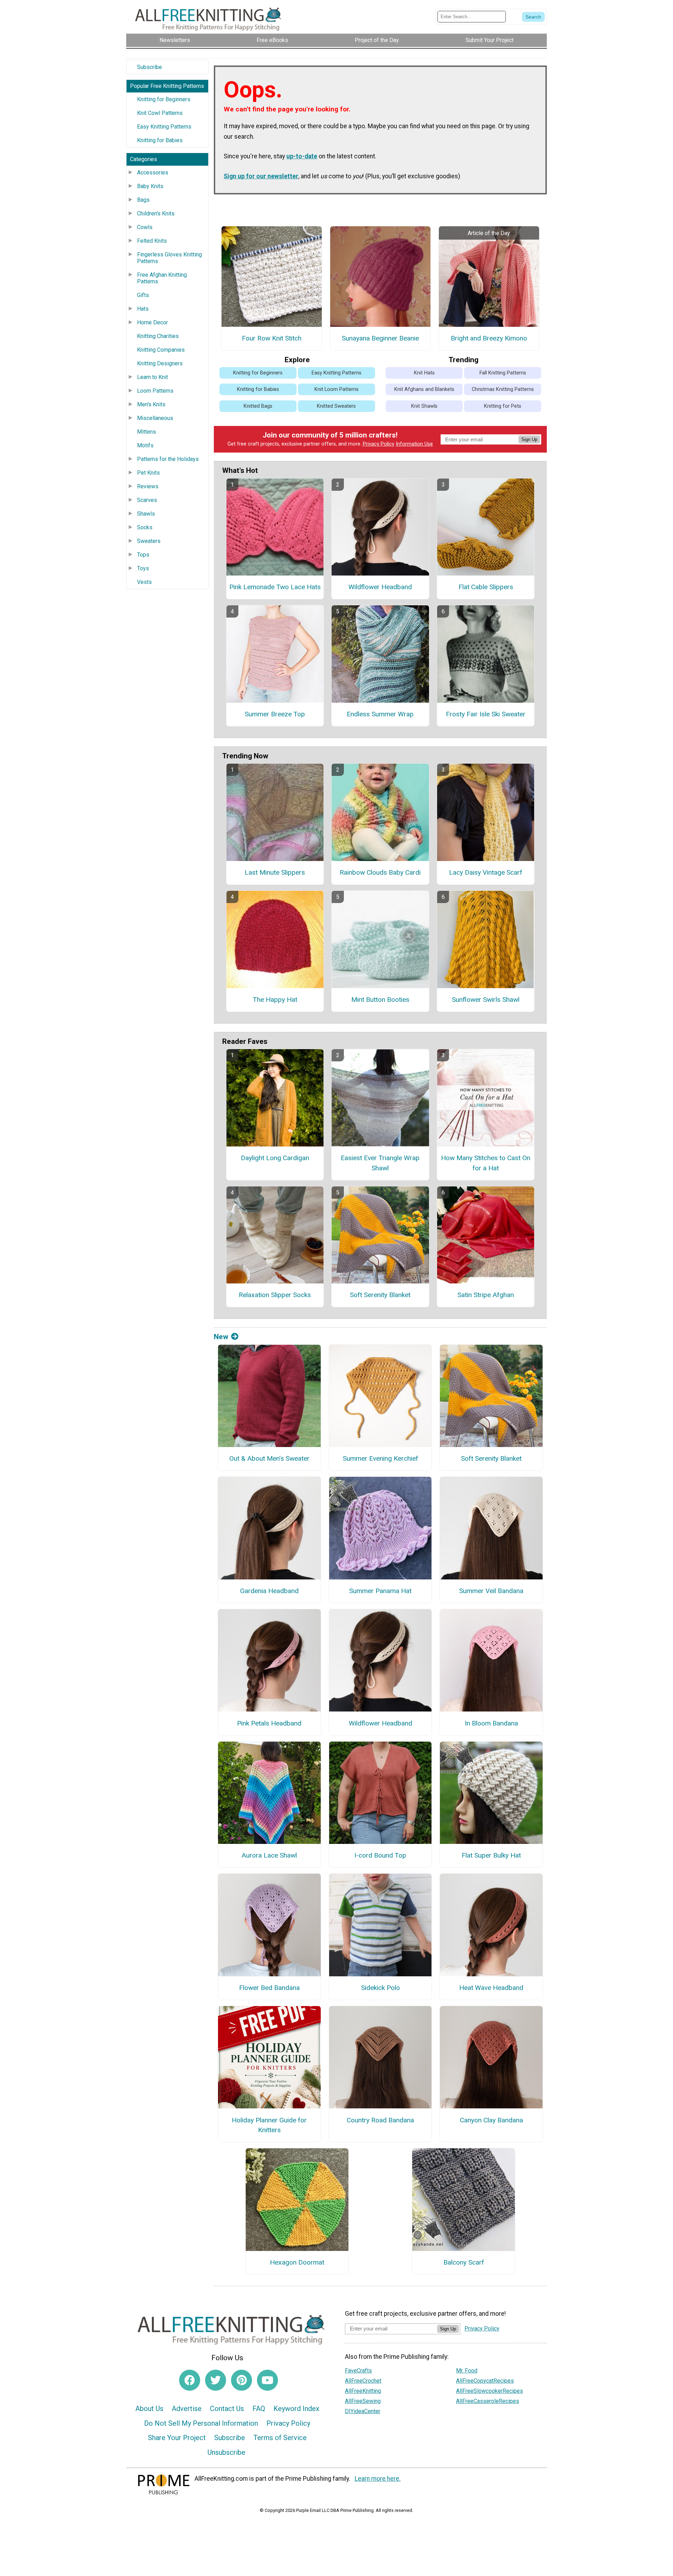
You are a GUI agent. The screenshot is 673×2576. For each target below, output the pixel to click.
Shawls (146, 514)
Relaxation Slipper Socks (275, 1295)
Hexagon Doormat (297, 2262)
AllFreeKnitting (363, 2391)
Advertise (187, 2409)
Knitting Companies (161, 350)
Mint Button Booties (380, 1000)
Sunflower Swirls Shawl (486, 1000)
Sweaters (149, 541)
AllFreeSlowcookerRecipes (490, 2391)
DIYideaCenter (363, 2411)
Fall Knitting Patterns (503, 373)
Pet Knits (148, 473)
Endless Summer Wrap (380, 714)
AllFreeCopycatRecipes (485, 2381)
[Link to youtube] (267, 2380)
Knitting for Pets (503, 406)
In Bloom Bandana (491, 1723)
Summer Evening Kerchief (380, 1458)
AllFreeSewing (363, 2401)
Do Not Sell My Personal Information (201, 2423)
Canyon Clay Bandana (491, 2120)
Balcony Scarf (464, 2262)
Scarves (147, 500)
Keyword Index (296, 2409)
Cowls (145, 227)
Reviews (148, 486)
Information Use (414, 444)
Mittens (147, 432)
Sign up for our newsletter (261, 176)
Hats (143, 309)
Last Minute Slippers (275, 872)
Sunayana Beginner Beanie (380, 338)
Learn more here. (378, 2479)
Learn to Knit (152, 377)
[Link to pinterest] (242, 2380)
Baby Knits (150, 186)
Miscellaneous (155, 418)
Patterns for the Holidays (168, 459)
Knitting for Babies (160, 140)
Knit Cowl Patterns (160, 113)
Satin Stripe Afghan (486, 1295)
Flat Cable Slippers (486, 587)
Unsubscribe (226, 2452)
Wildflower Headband (380, 587)
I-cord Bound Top (380, 1855)
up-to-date (302, 156)
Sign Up (529, 439)
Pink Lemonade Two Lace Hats (275, 587)
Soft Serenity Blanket (380, 1295)
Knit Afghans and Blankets (424, 389)
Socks (145, 527)
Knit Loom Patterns (336, 389)
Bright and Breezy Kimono (489, 338)
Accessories (153, 173)
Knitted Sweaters (336, 406)
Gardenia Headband (269, 1591)
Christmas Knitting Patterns (503, 389)
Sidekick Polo (380, 1988)
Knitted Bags (258, 406)
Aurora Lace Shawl (269, 1855)
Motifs (145, 445)
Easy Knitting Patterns (164, 127)
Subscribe (149, 67)
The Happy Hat (275, 1000)
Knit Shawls (424, 406)
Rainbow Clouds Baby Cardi (380, 872)
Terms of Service (280, 2438)
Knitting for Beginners (164, 99)
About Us (149, 2409)
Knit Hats (424, 373)
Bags (143, 200)
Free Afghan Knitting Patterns (162, 278)
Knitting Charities (158, 336)
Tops (143, 555)
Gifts (143, 295)
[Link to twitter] (216, 2380)
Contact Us (227, 2409)
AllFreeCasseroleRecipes (488, 2401)
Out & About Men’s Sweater (269, 1458)
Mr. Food (467, 2371)
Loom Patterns (155, 391)
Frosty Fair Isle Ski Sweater (486, 714)
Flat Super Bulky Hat (491, 1855)
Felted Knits (152, 241)
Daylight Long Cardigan (275, 1158)
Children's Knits (156, 213)
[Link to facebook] (190, 2380)
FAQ (259, 2409)
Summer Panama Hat (380, 1591)
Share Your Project (177, 2438)
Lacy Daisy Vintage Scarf (486, 872)
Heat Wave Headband (491, 1988)
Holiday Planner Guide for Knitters (269, 2125)
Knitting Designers (160, 363)
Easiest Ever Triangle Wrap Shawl (380, 1163)
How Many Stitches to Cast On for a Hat (486, 1163)
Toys (143, 568)
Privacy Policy (379, 444)
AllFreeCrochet (363, 2381)
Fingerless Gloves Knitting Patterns (169, 258)
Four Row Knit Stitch (272, 338)
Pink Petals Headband (269, 1723)
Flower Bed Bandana (269, 1988)
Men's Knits (151, 404)
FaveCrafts (358, 2371)
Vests (144, 582)
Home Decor (152, 322)
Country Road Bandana (380, 2120)
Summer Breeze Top (275, 714)
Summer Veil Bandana (491, 1591)
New (221, 1337)
